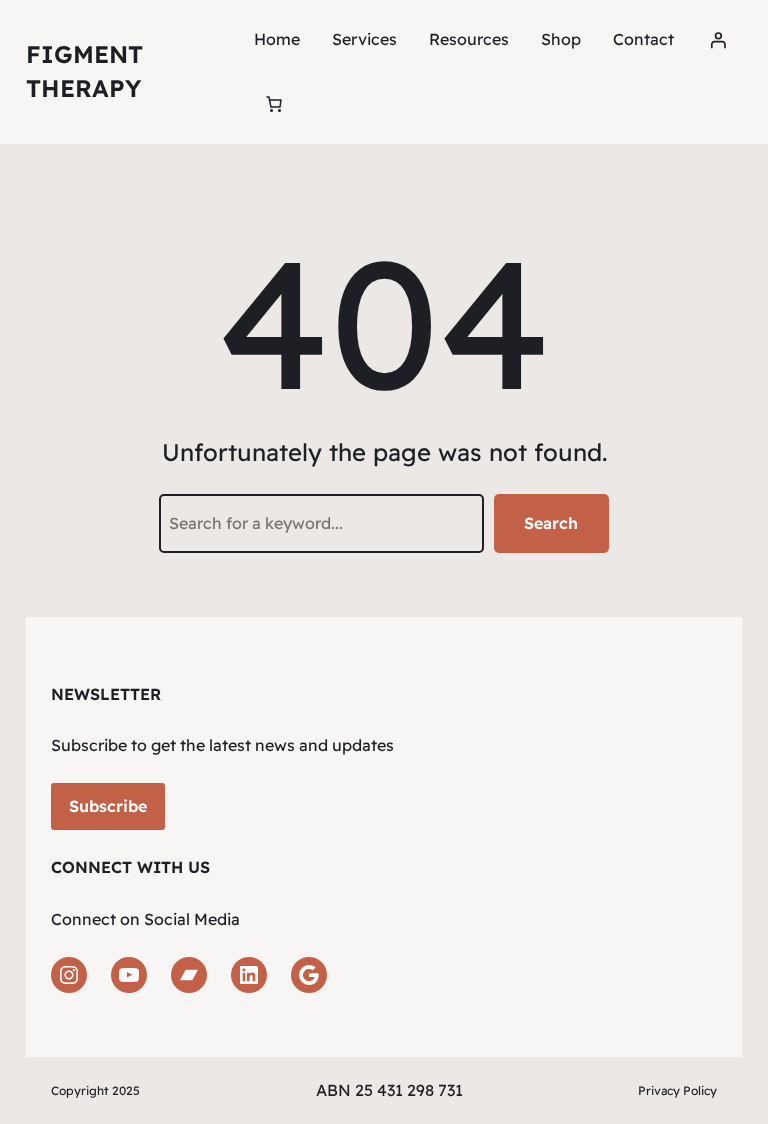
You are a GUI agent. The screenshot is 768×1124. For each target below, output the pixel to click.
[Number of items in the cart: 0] (274, 104)
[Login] (718, 40)
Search (551, 523)
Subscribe (108, 806)
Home (277, 39)
